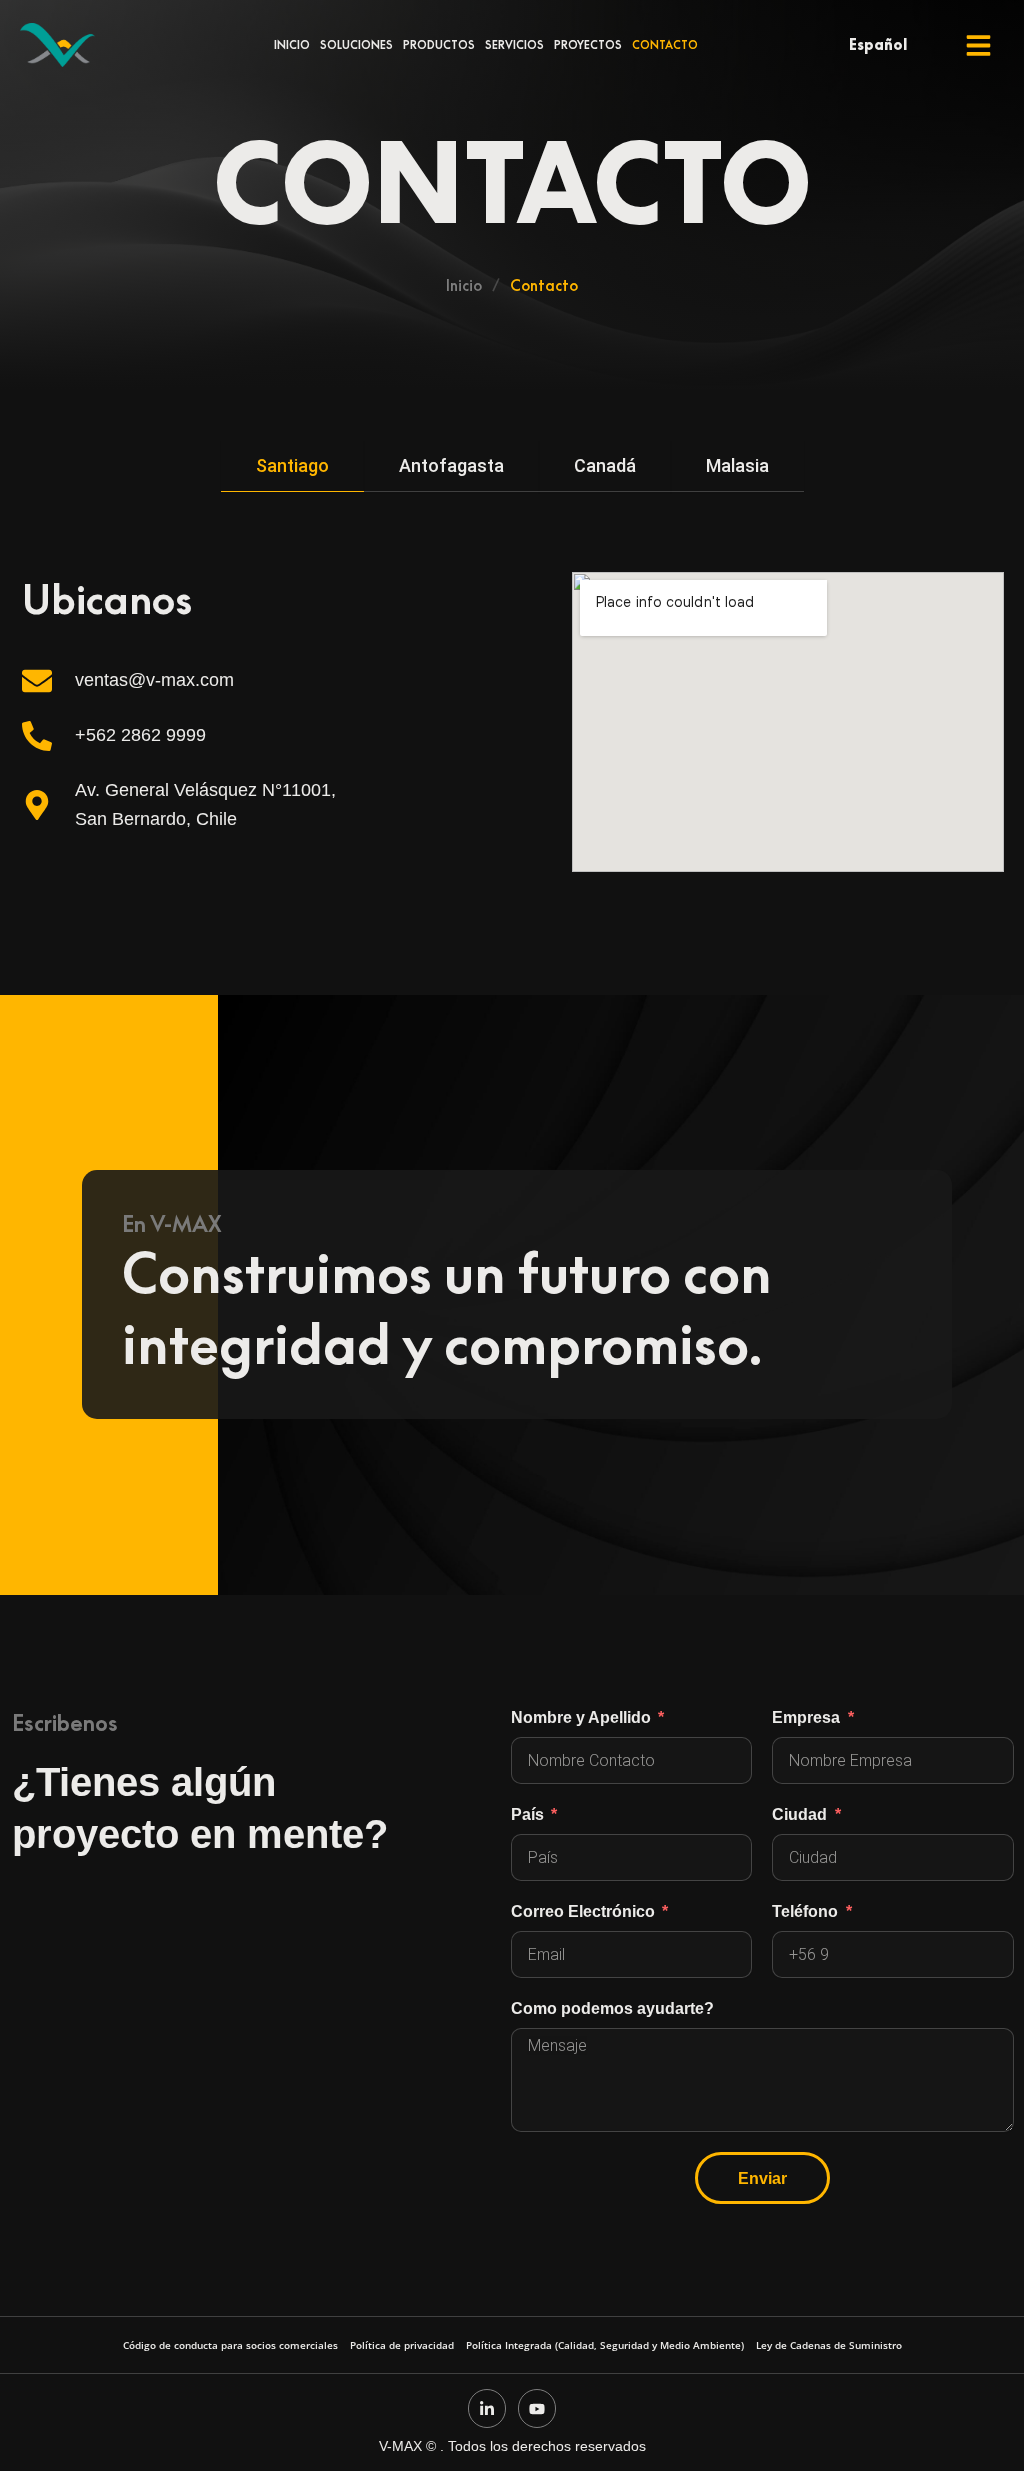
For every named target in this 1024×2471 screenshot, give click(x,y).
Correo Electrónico (585, 1911)
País (529, 1814)
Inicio (292, 45)
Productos (439, 45)
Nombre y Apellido (583, 1717)
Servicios (514, 45)
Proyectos (588, 45)
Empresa (808, 1717)
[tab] (292, 466)
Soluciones (356, 45)
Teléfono (807, 1911)
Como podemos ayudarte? (612, 2008)
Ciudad (801, 1814)
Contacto (665, 45)
